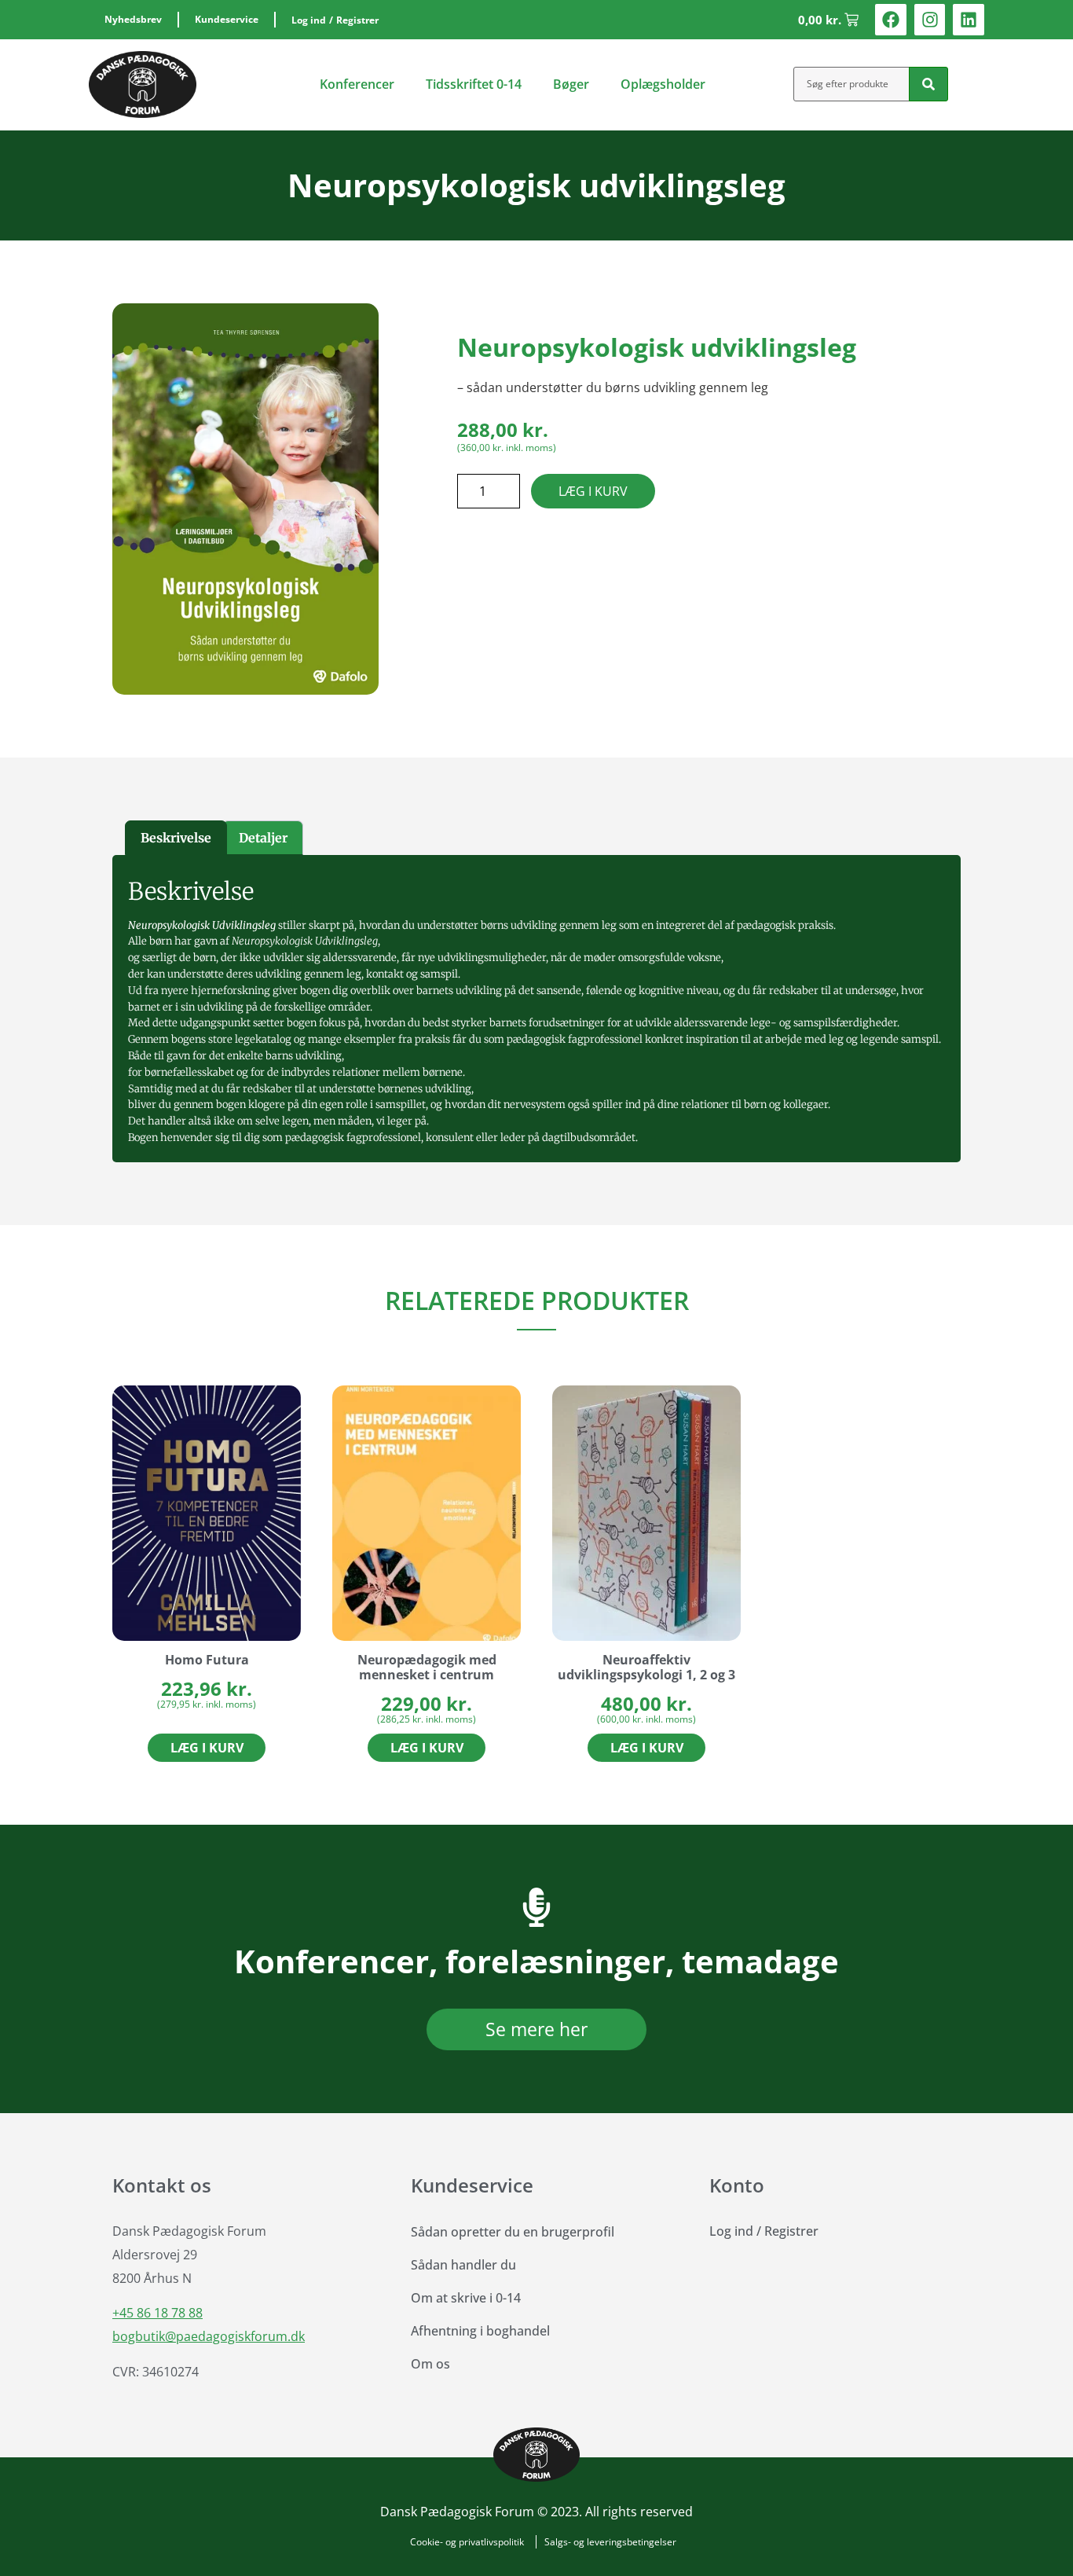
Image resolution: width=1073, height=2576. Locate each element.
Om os (430, 2364)
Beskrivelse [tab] (176, 838)
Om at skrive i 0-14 (466, 2298)
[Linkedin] (969, 20)
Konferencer (357, 84)
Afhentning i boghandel (480, 2331)
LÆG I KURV (593, 491)
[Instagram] (930, 20)
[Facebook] (891, 20)
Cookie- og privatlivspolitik (467, 2542)
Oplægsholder (663, 84)
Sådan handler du (463, 2265)
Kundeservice (227, 19)
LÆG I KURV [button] (207, 1748)
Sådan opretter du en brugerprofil (513, 2232)
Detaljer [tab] (263, 838)
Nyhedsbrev (133, 19)
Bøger (571, 84)
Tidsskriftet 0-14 (474, 84)
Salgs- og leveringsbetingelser (610, 2542)
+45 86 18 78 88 (157, 2313)
